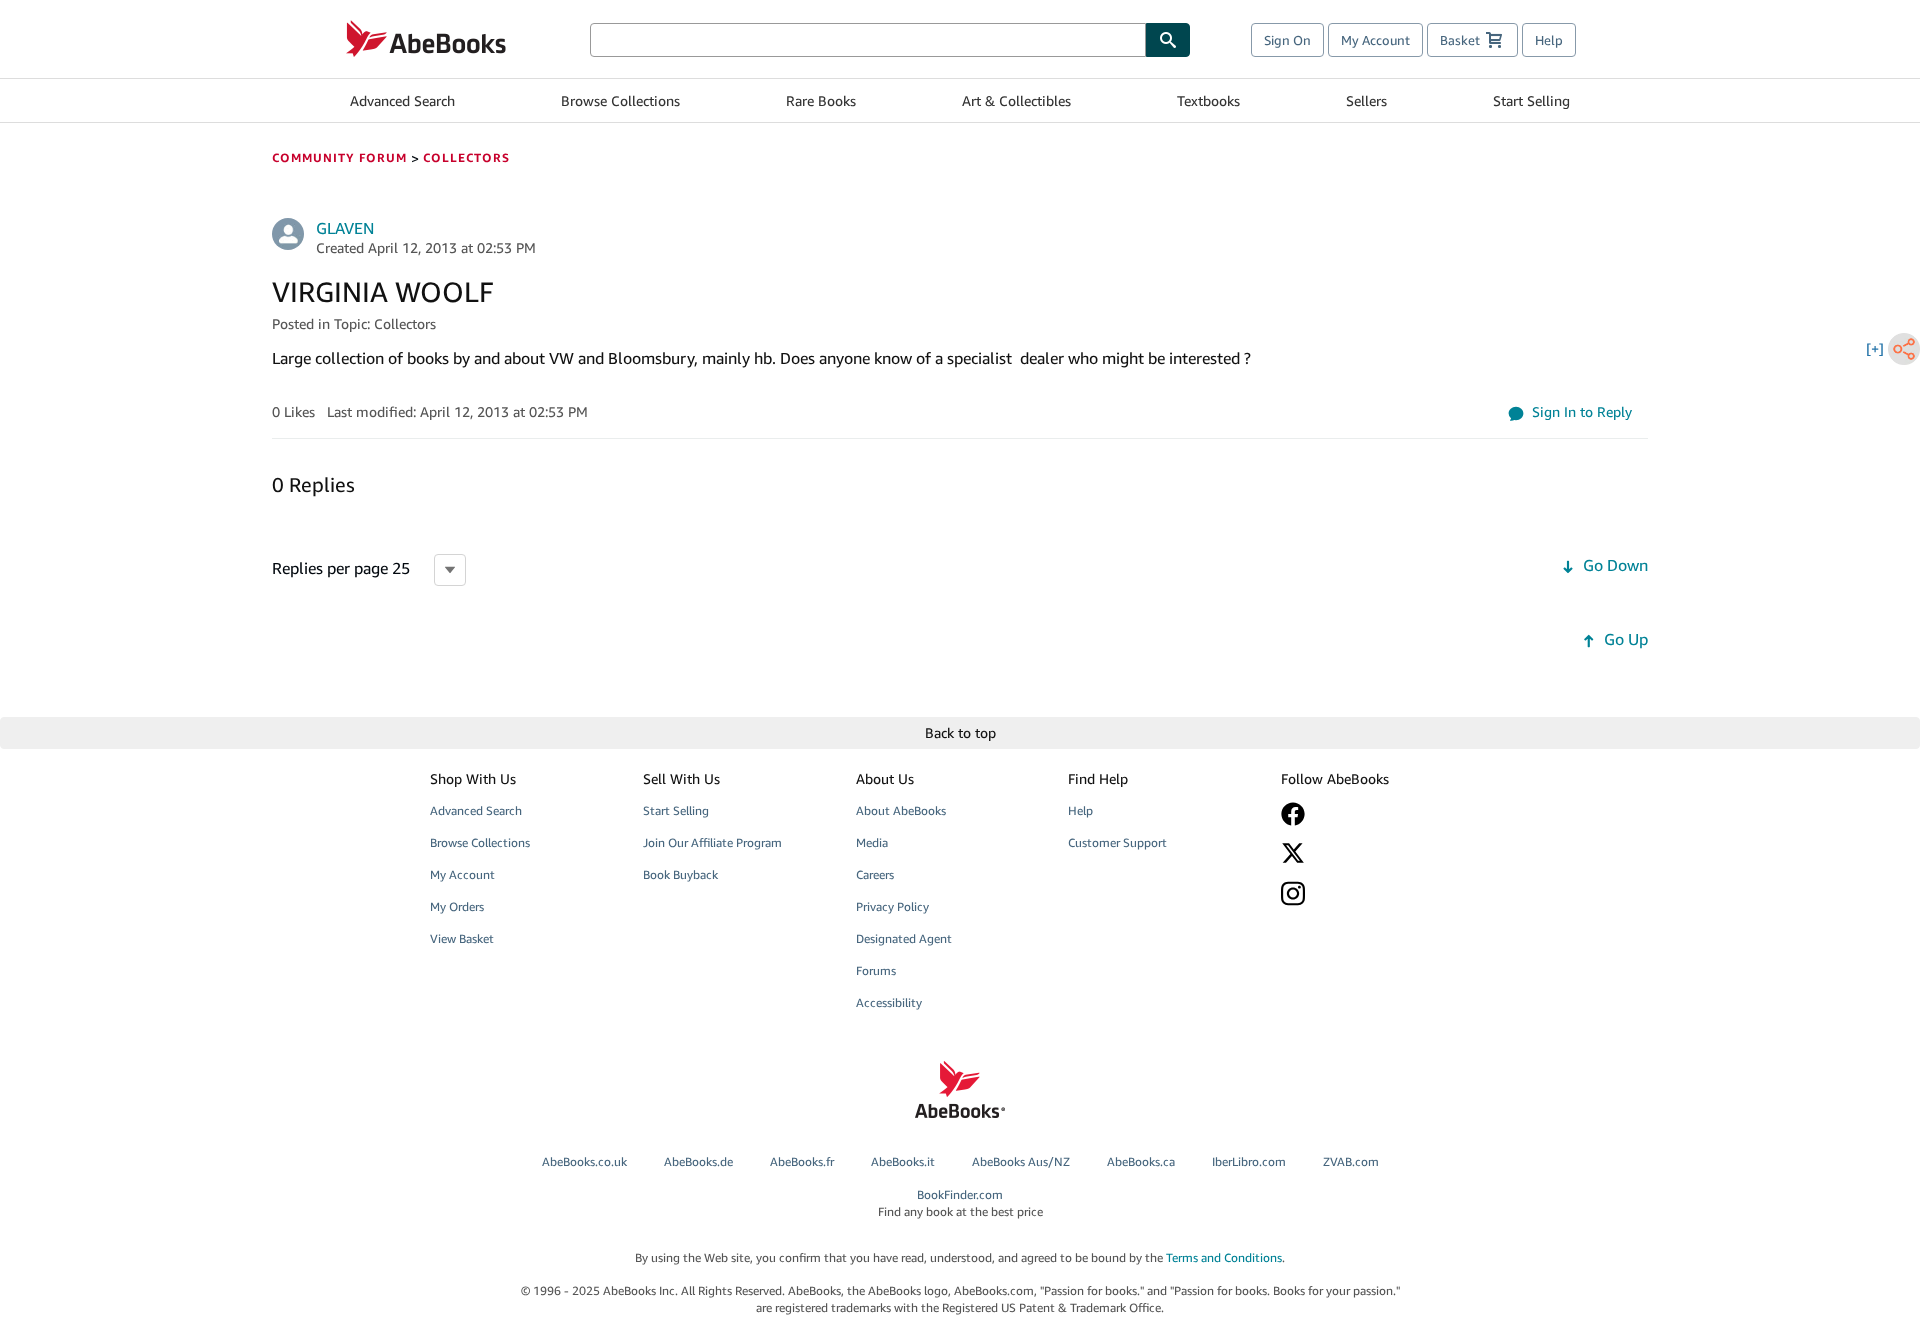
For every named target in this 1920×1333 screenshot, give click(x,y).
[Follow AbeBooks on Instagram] (1373, 893)
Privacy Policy (892, 906)
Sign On (1287, 40)
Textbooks (1208, 100)
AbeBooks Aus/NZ (1021, 1161)
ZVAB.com (1351, 1161)
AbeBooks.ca (1141, 1161)
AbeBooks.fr (802, 1161)
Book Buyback (680, 874)
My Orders (457, 906)
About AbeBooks (901, 810)
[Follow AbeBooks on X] (1373, 853)
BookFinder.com (960, 1203)
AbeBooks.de (698, 1161)
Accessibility (889, 1002)
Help (1549, 40)
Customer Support (1117, 842)
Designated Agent (904, 938)
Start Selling (1531, 100)
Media (872, 842)
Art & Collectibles (1016, 100)
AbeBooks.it (903, 1161)
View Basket (462, 938)
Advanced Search (402, 100)
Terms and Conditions (1224, 1257)
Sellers (1366, 100)
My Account (1375, 40)
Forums (876, 970)
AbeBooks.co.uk (584, 1161)
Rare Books (821, 100)
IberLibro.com (1249, 1161)
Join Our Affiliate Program (712, 842)
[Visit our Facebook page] (1373, 814)
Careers (875, 874)
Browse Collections (620, 100)
